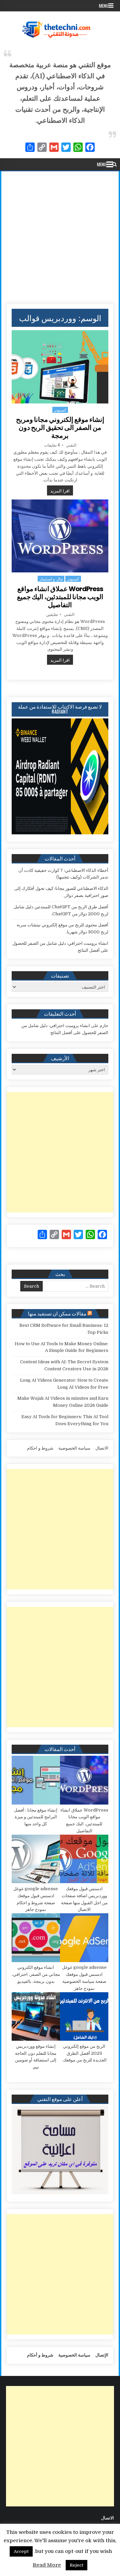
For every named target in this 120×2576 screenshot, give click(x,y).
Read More (47, 2565)
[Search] (114, 164)
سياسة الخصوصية (74, 1448)
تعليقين (52, 614)
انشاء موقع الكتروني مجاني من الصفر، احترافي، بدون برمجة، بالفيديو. (36, 1974)
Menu (104, 6)
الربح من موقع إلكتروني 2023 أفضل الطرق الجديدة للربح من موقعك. (84, 2053)
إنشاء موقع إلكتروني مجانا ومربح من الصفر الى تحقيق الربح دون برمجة (60, 428)
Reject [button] (76, 2565)
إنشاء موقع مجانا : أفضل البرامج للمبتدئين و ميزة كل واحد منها (36, 1817)
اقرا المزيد (58, 490)
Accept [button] (21, 2551)
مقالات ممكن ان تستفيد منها (57, 1313)
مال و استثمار (51, 579)
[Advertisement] (60, 235)
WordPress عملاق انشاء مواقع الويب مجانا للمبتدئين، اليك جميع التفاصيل (60, 597)
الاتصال (102, 1448)
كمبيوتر (60, 410)
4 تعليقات (52, 445)
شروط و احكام (40, 1448)
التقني (71, 445)
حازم (104, 1026)
